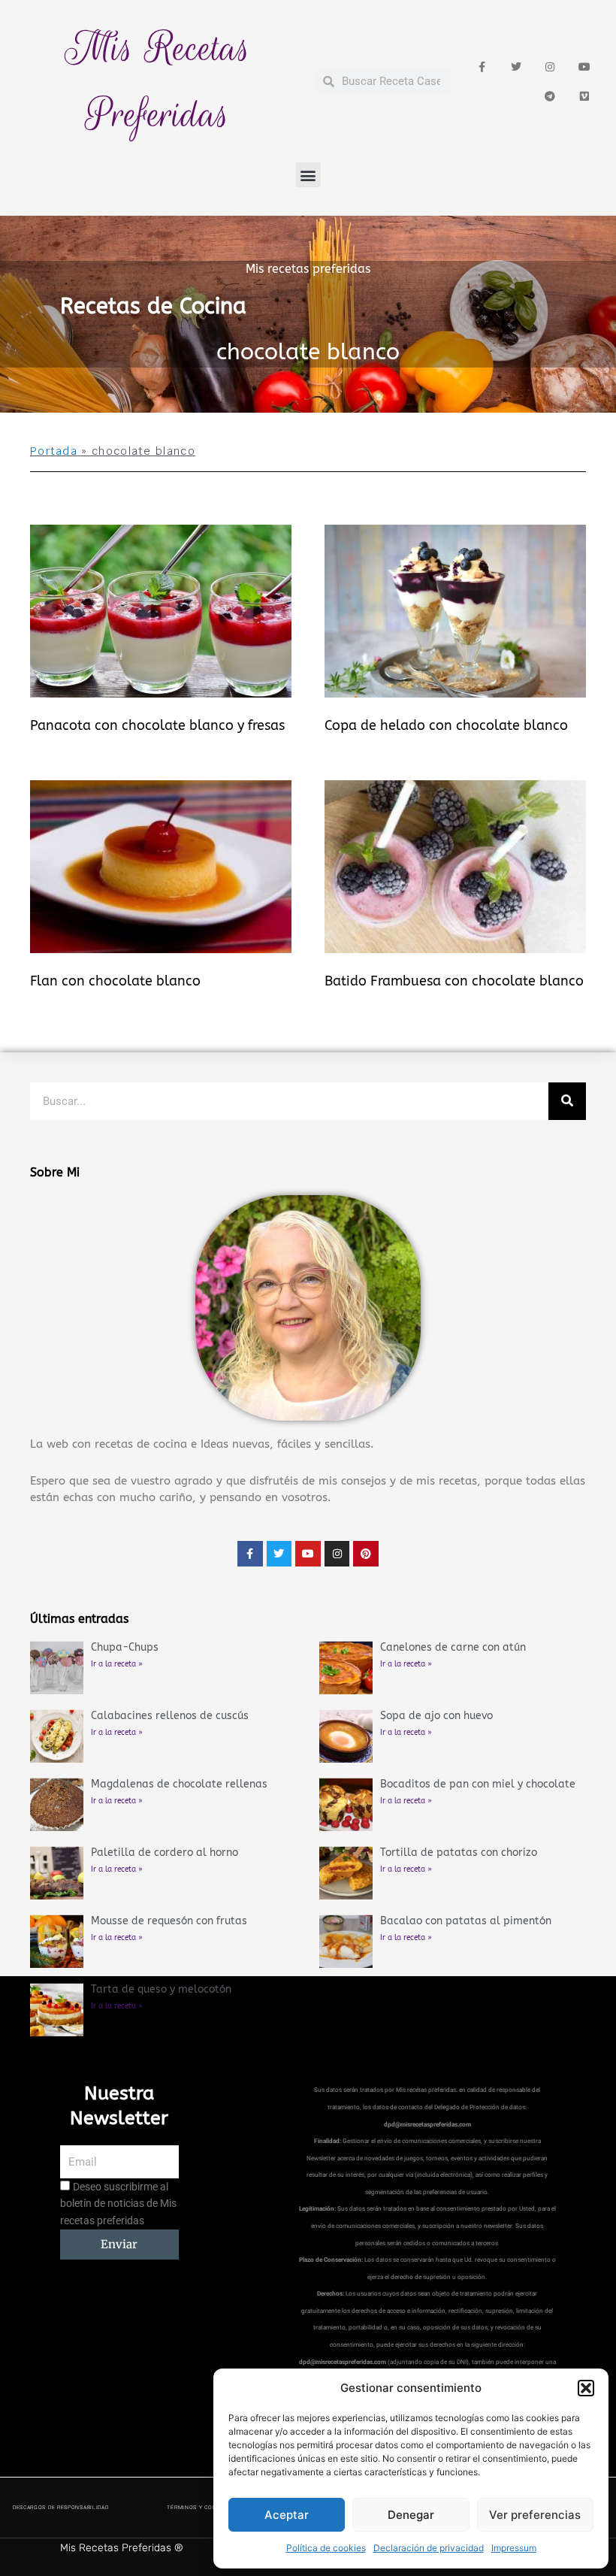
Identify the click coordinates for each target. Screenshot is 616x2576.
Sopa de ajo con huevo (436, 1716)
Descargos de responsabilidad (61, 2508)
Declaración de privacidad (429, 2548)
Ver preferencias (535, 2515)
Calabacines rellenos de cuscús (170, 1716)
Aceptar (287, 2515)
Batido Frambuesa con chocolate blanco (454, 981)
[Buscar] (567, 1101)
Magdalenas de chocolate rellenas (179, 1784)
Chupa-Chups (125, 1647)
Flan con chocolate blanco (115, 981)
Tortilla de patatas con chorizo (459, 1853)
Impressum (514, 2548)
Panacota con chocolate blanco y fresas (157, 725)
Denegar (411, 2515)
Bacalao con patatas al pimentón (466, 1921)
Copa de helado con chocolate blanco (446, 725)
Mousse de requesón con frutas (169, 1921)
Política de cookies (326, 2548)
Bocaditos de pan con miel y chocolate (478, 1784)
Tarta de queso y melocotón (161, 1989)
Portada (54, 451)
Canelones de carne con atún (453, 1647)
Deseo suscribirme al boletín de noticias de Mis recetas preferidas (118, 2204)
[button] (586, 2388)
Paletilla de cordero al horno (165, 1853)
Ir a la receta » (117, 1664)
